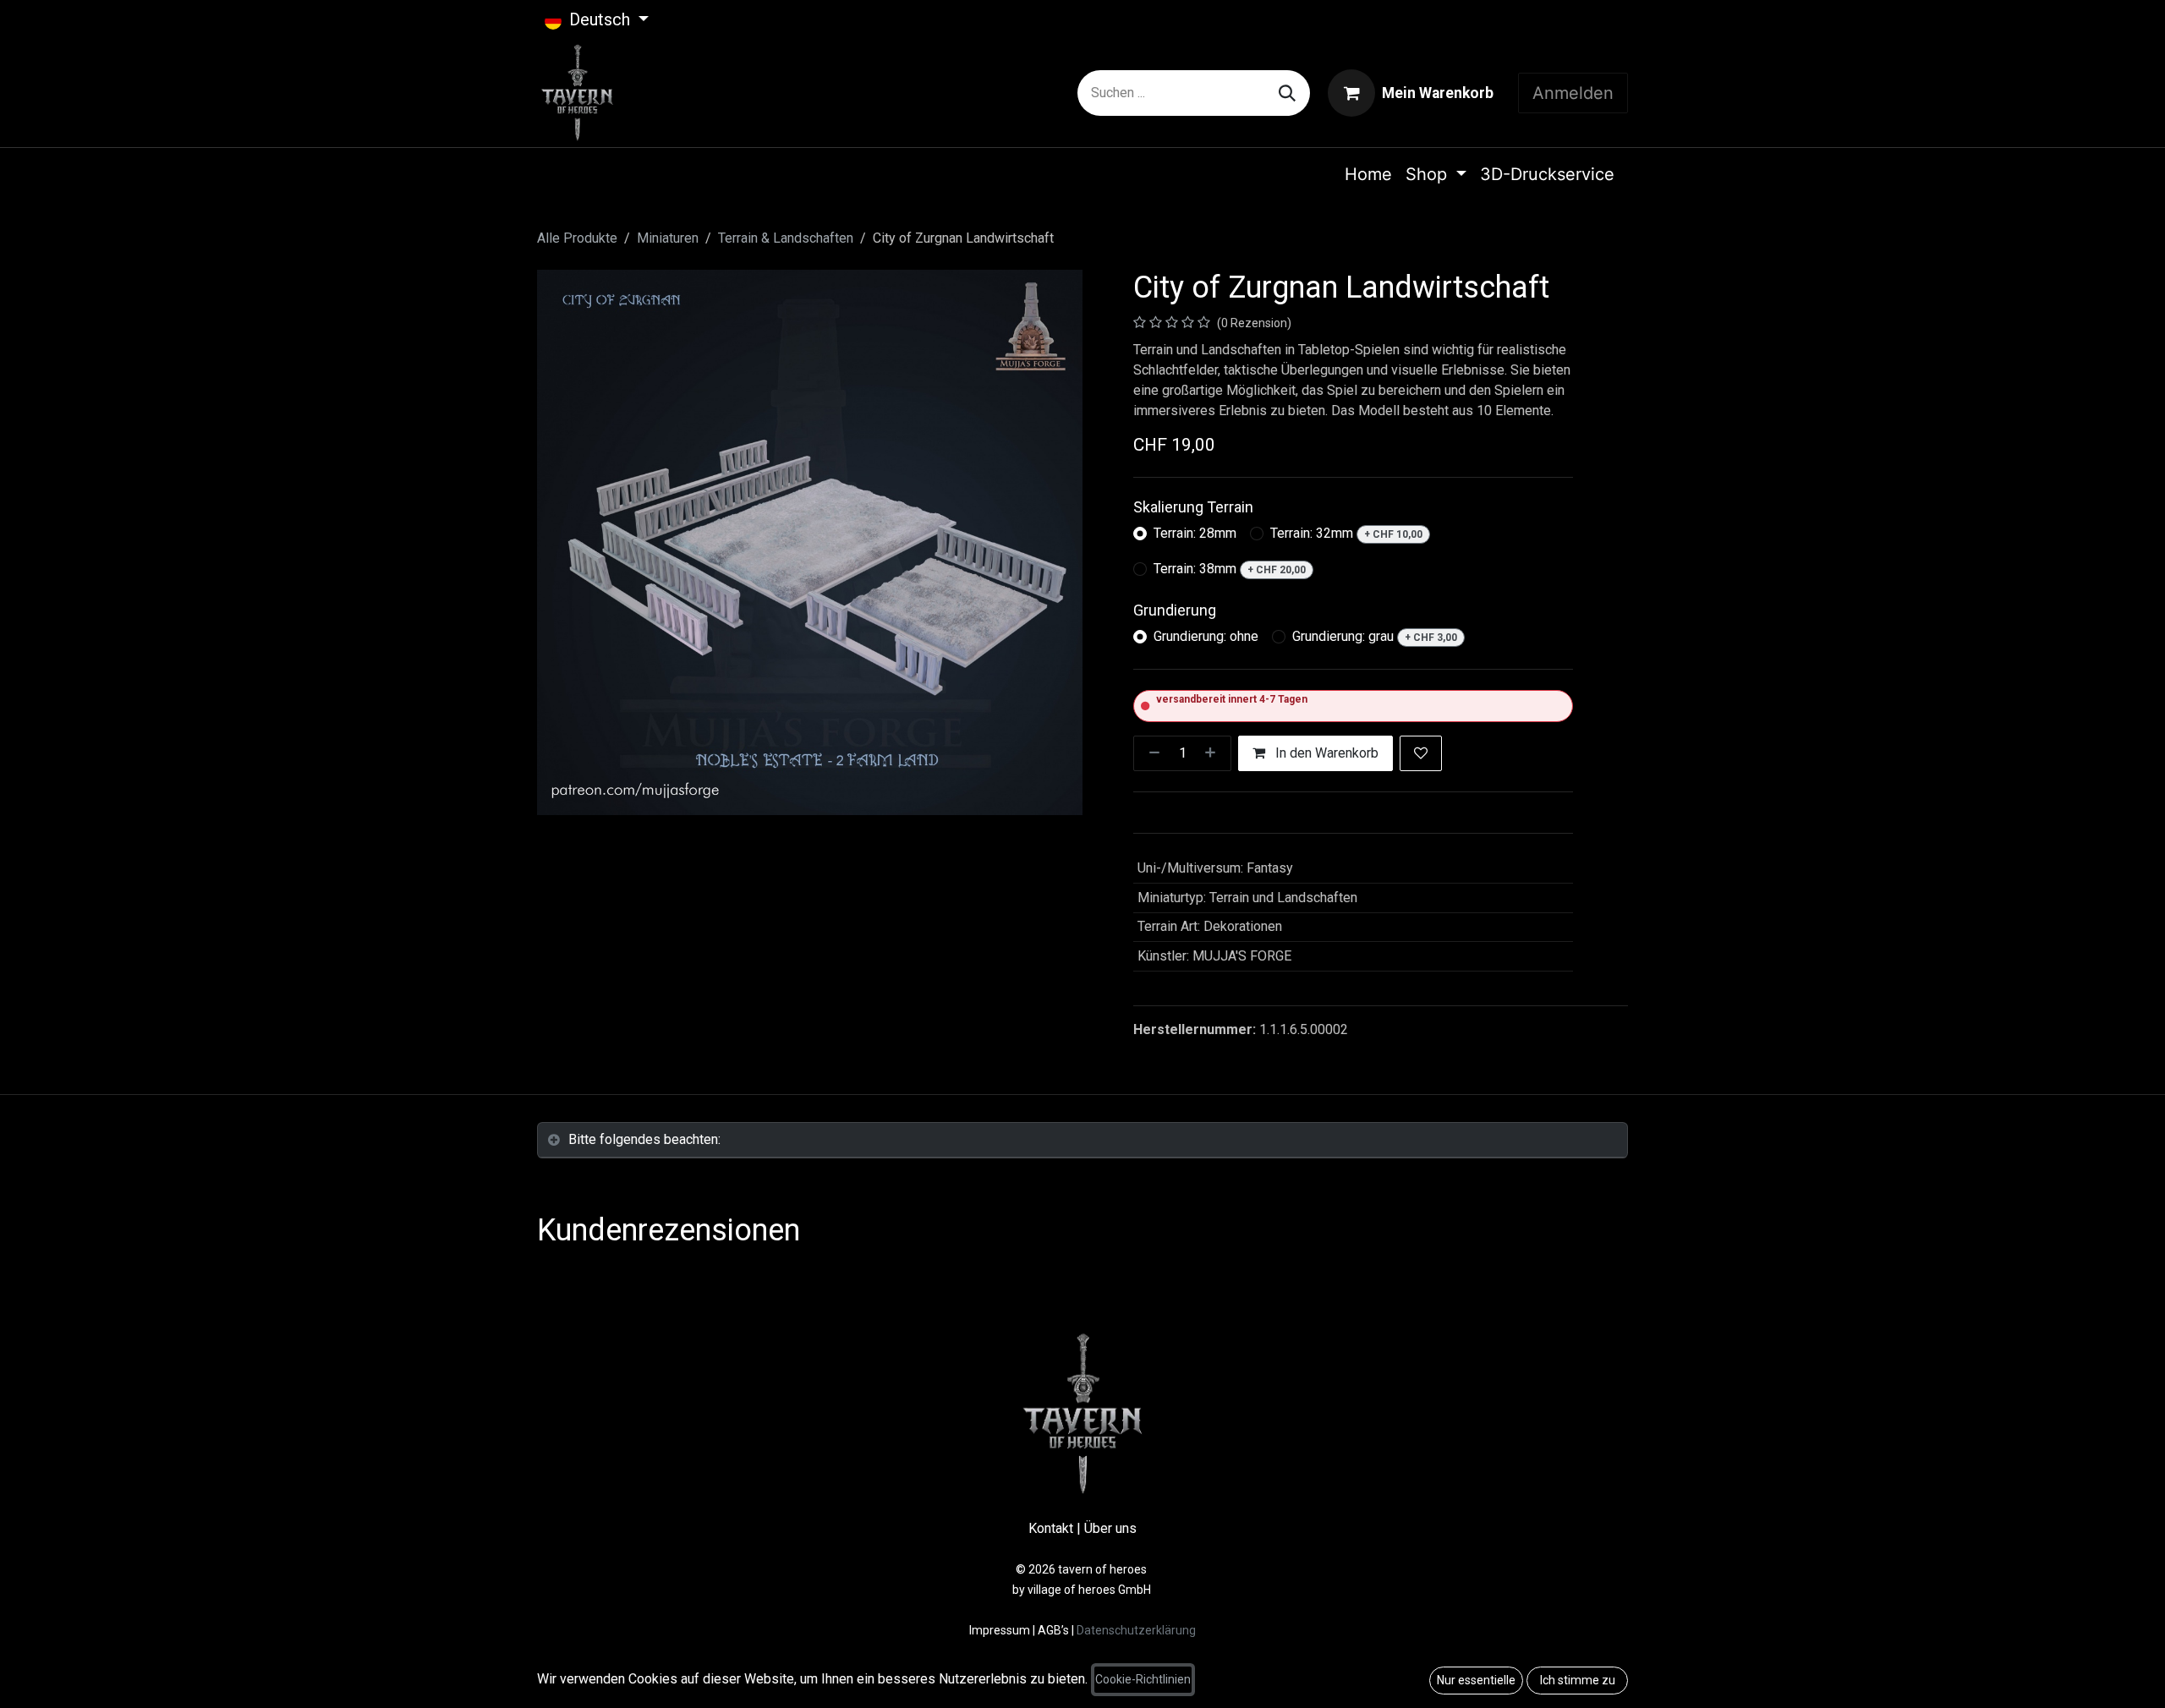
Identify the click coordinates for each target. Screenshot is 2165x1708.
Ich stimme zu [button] (1578, 1680)
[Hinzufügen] (1214, 753)
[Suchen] (1287, 93)
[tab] (1082, 1140)
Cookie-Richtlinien (1143, 1679)
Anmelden (1573, 93)
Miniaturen (668, 238)
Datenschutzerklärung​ (1136, 1630)
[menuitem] (1368, 174)
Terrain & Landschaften (786, 238)
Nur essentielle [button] (1476, 1680)
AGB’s (1053, 1630)
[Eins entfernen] (1151, 753)
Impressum (1001, 1630)
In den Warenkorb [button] (1325, 753)
